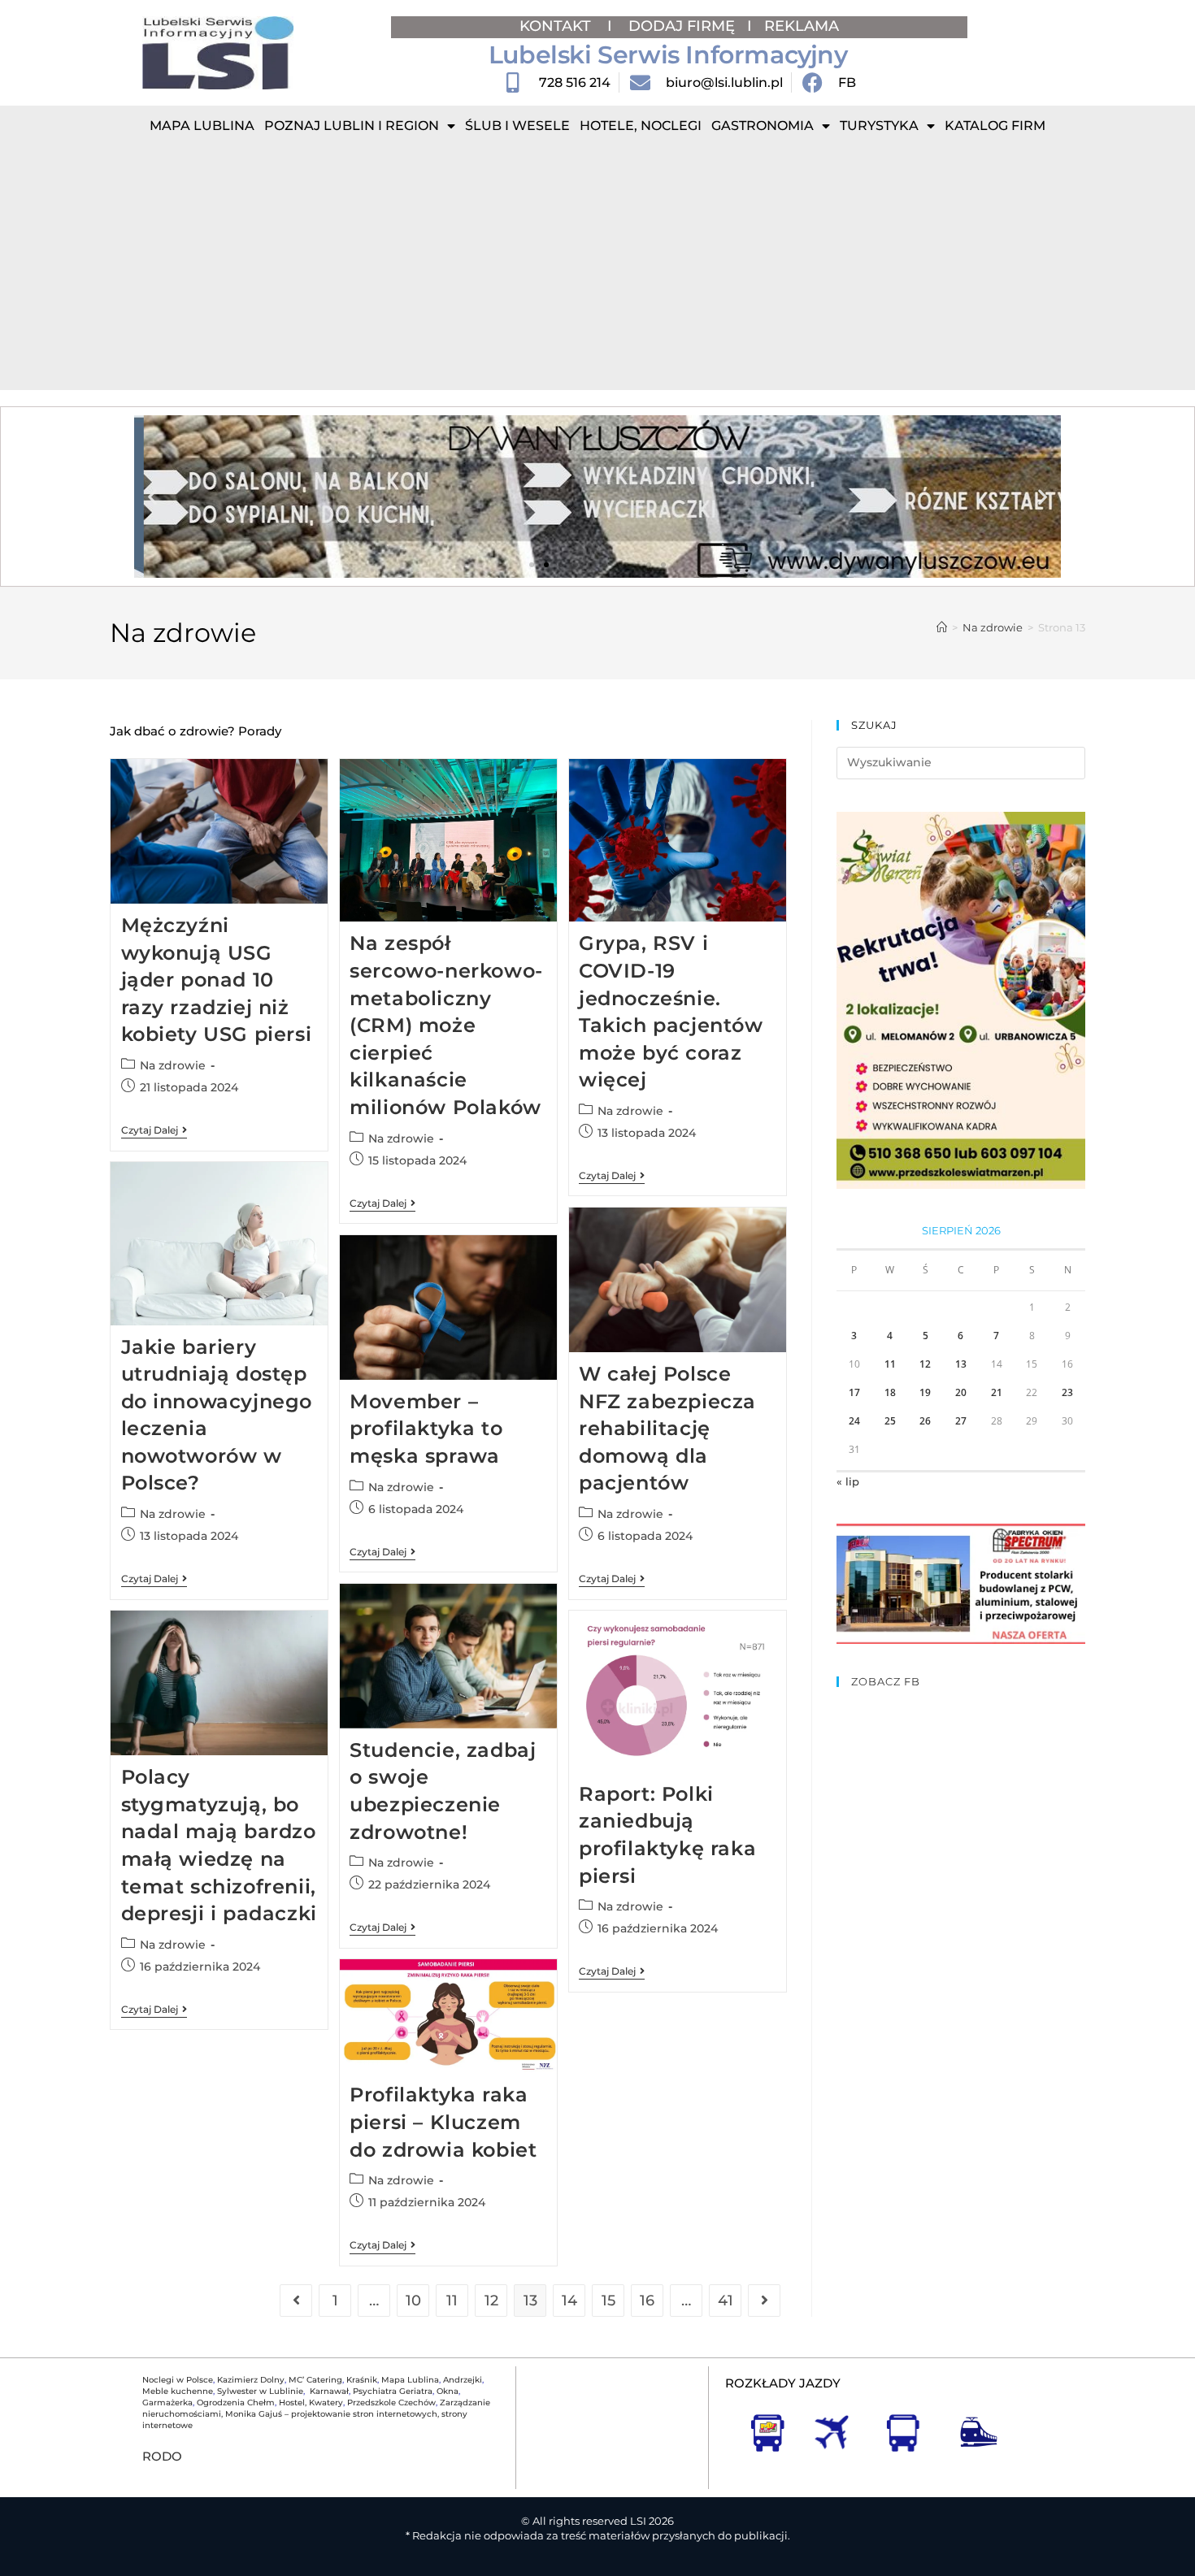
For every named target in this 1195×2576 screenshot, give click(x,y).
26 (925, 1421)
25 (890, 1421)
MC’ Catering (315, 2380)
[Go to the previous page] (296, 2301)
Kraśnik (362, 2380)
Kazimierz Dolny (251, 2380)
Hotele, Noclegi (641, 126)
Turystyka (879, 126)
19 (925, 1392)
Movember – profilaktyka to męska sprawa (426, 1429)
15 (608, 2301)
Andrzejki (463, 2380)
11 (452, 2301)
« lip (848, 1481)
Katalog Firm (995, 126)
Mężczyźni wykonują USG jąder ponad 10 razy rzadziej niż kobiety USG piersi (217, 980)
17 (854, 1392)
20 (961, 1392)
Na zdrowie (173, 1065)
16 (647, 2301)
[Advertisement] (597, 268)
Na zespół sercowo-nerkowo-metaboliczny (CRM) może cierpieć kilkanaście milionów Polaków (446, 1025)
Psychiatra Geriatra (393, 2391)
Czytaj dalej (154, 1130)
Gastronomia (763, 126)
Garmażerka (167, 2403)
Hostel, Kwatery (311, 2403)
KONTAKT (557, 26)
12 (491, 2301)
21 (997, 1392)
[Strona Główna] (942, 627)
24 (854, 1421)
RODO (162, 2456)
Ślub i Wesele (517, 126)
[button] (152, 497)
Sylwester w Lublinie (260, 2391)
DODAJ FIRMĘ (682, 26)
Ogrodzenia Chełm (236, 2403)
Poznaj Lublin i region (352, 126)
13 (961, 1364)
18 (890, 1392)
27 (961, 1421)
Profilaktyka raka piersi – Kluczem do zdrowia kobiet (443, 2122)
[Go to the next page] (764, 2301)
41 (726, 2301)
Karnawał (328, 2391)
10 (413, 2301)
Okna (448, 2391)
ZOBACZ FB (886, 1681)
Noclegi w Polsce (178, 2380)
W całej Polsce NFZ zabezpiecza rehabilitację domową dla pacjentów (667, 1428)
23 (1067, 1392)
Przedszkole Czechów (391, 2403)
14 (569, 2301)
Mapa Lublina (202, 126)
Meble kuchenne (178, 2391)
